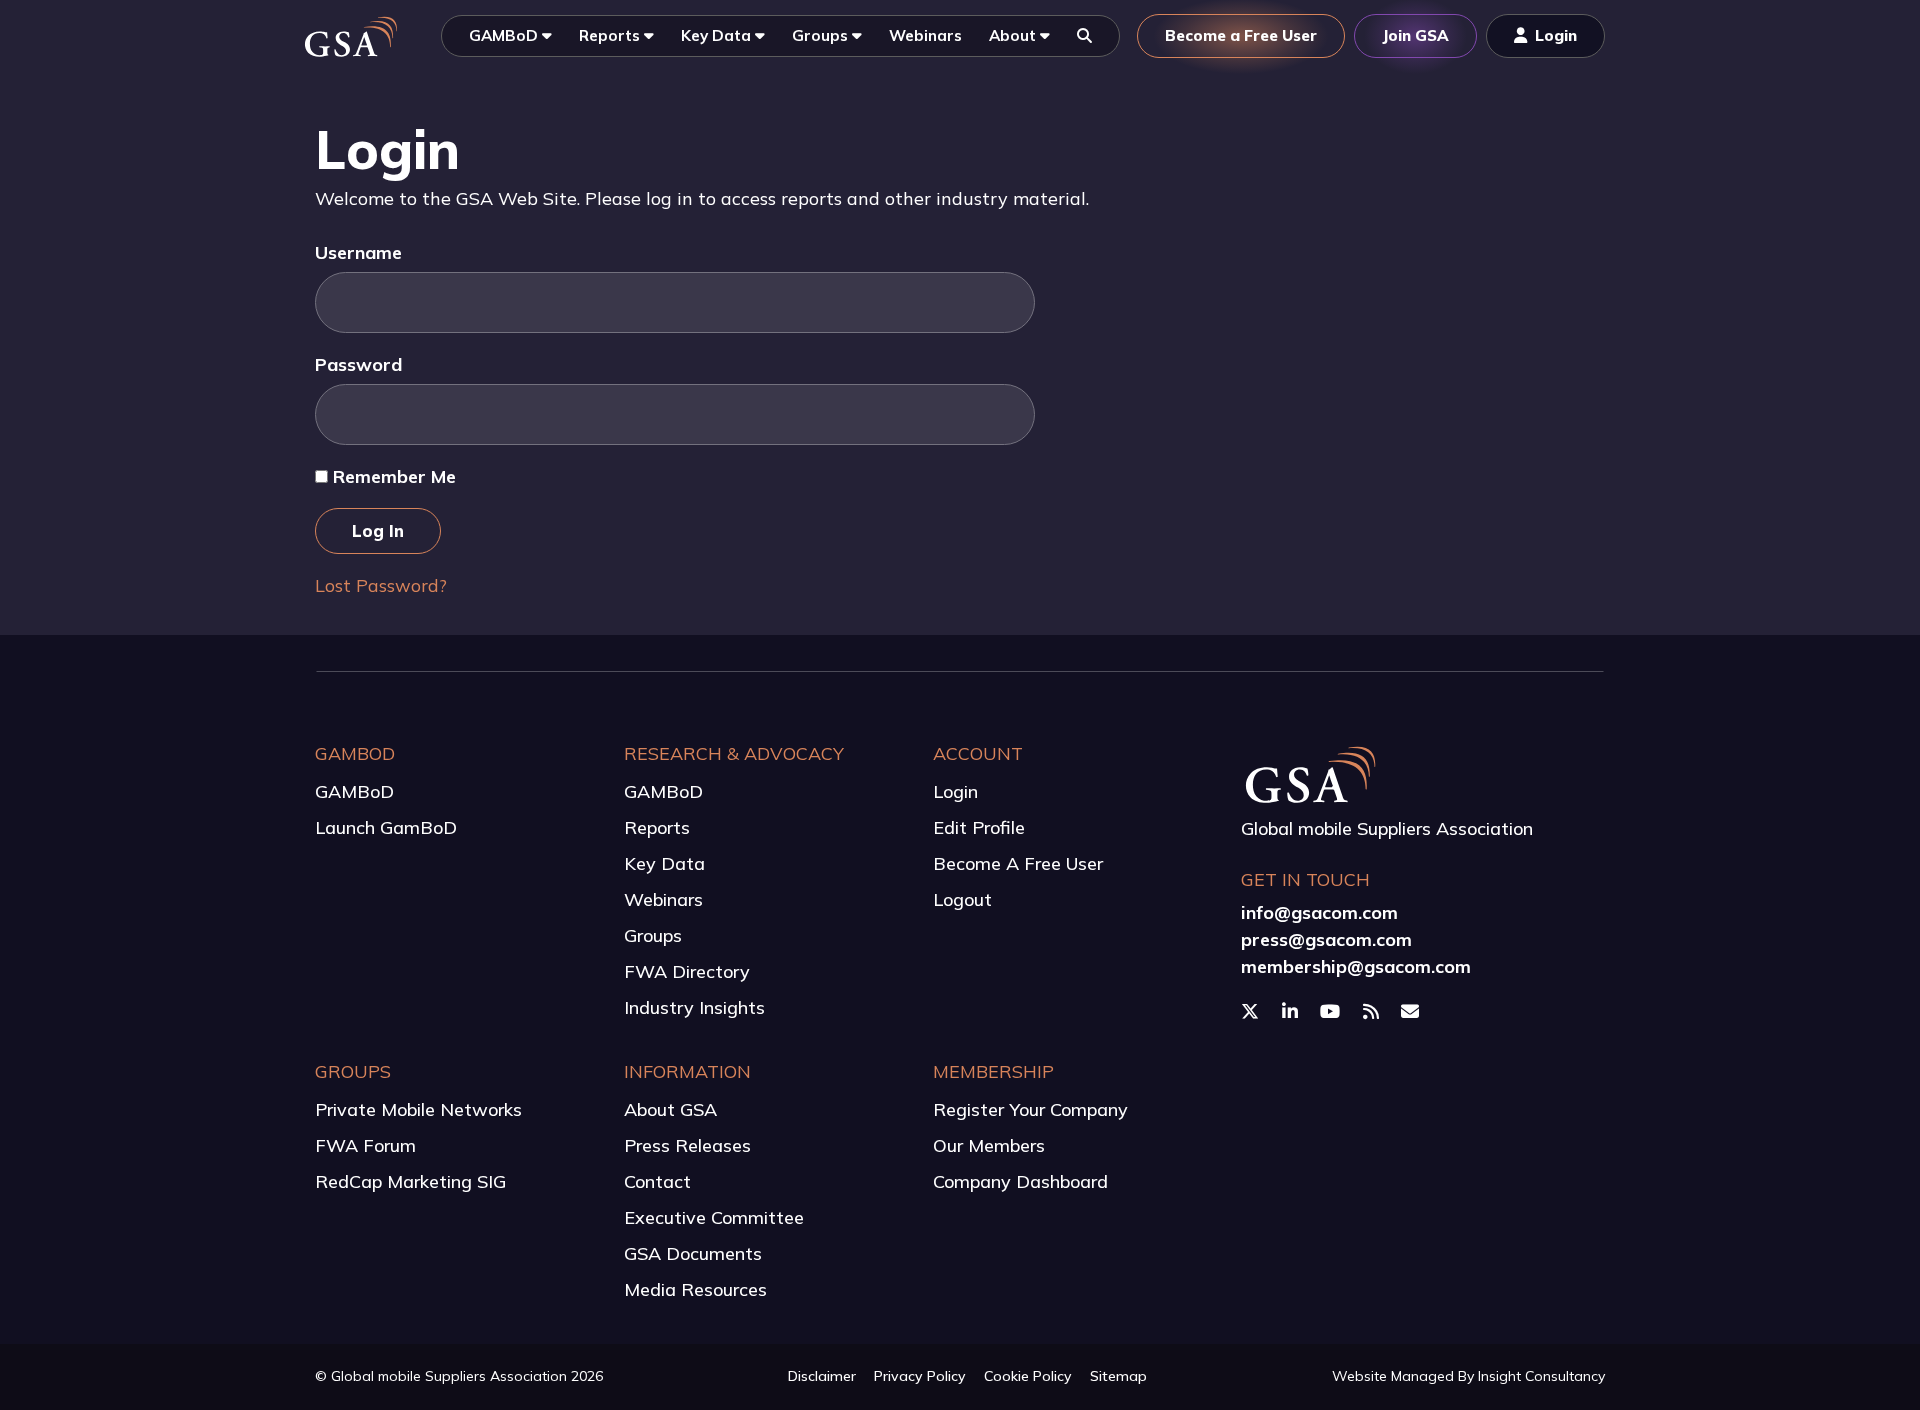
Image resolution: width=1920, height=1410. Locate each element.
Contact (657, 1181)
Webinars (663, 899)
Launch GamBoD (386, 827)
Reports (657, 827)
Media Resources (695, 1289)
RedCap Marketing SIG (410, 1181)
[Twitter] (1252, 1012)
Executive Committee (714, 1217)
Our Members (989, 1145)
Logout (962, 899)
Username (358, 252)
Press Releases (687, 1145)
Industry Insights (694, 1007)
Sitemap (1118, 1376)
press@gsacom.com (1326, 939)
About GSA (670, 1109)
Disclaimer (822, 1376)
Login (955, 791)
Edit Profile (979, 827)
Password (358, 364)
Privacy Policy (920, 1376)
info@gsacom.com (1319, 912)
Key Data (664, 863)
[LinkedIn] (1292, 1012)
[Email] (1412, 1012)
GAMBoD (354, 791)
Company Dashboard (1020, 1181)
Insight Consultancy (1541, 1376)
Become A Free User (1018, 863)
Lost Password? (381, 585)
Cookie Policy (1028, 1376)
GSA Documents (693, 1253)
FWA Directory (687, 971)
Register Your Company (1030, 1109)
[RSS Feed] (1373, 1012)
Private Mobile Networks (418, 1109)
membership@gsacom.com (1356, 966)
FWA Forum (365, 1145)
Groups (653, 935)
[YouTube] (1332, 1012)
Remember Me (392, 476)
